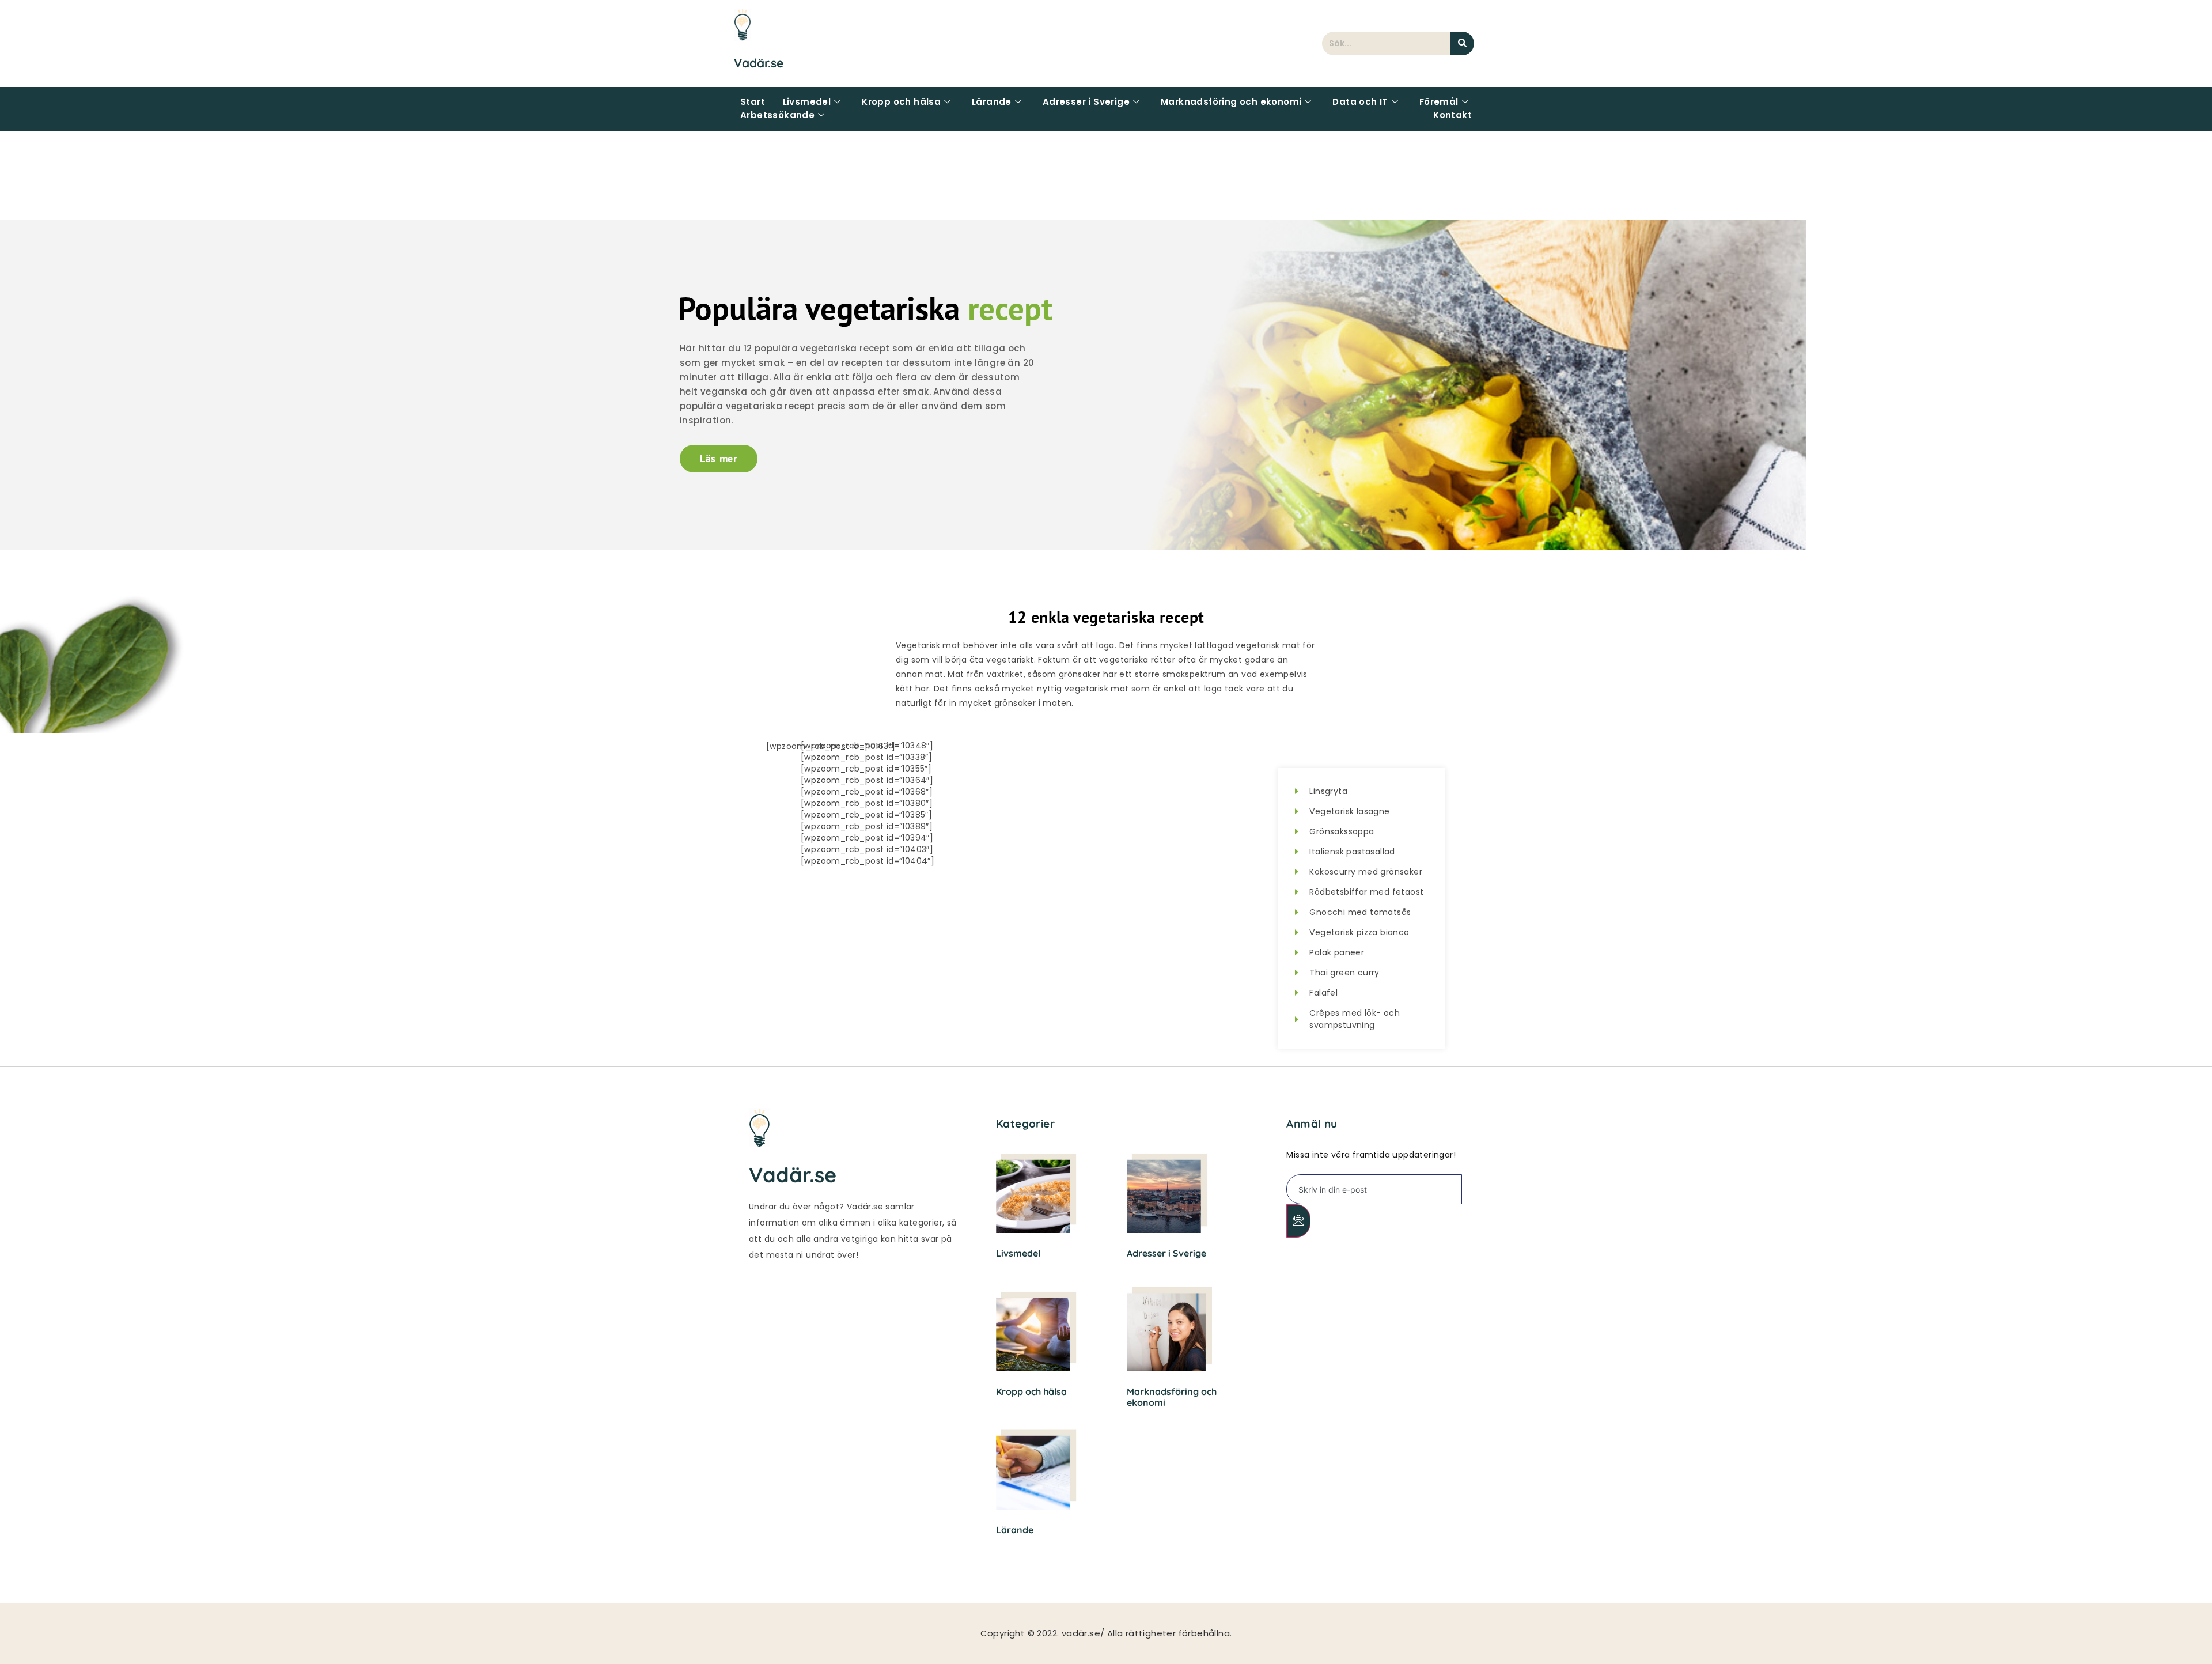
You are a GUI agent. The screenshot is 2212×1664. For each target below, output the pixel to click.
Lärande (992, 102)
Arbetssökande (777, 115)
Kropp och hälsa (901, 102)
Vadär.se (759, 63)
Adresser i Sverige (1086, 102)
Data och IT (1360, 102)
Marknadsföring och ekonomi (1231, 102)
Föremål (1439, 102)
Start (753, 102)
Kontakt (1452, 115)
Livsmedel (807, 102)
